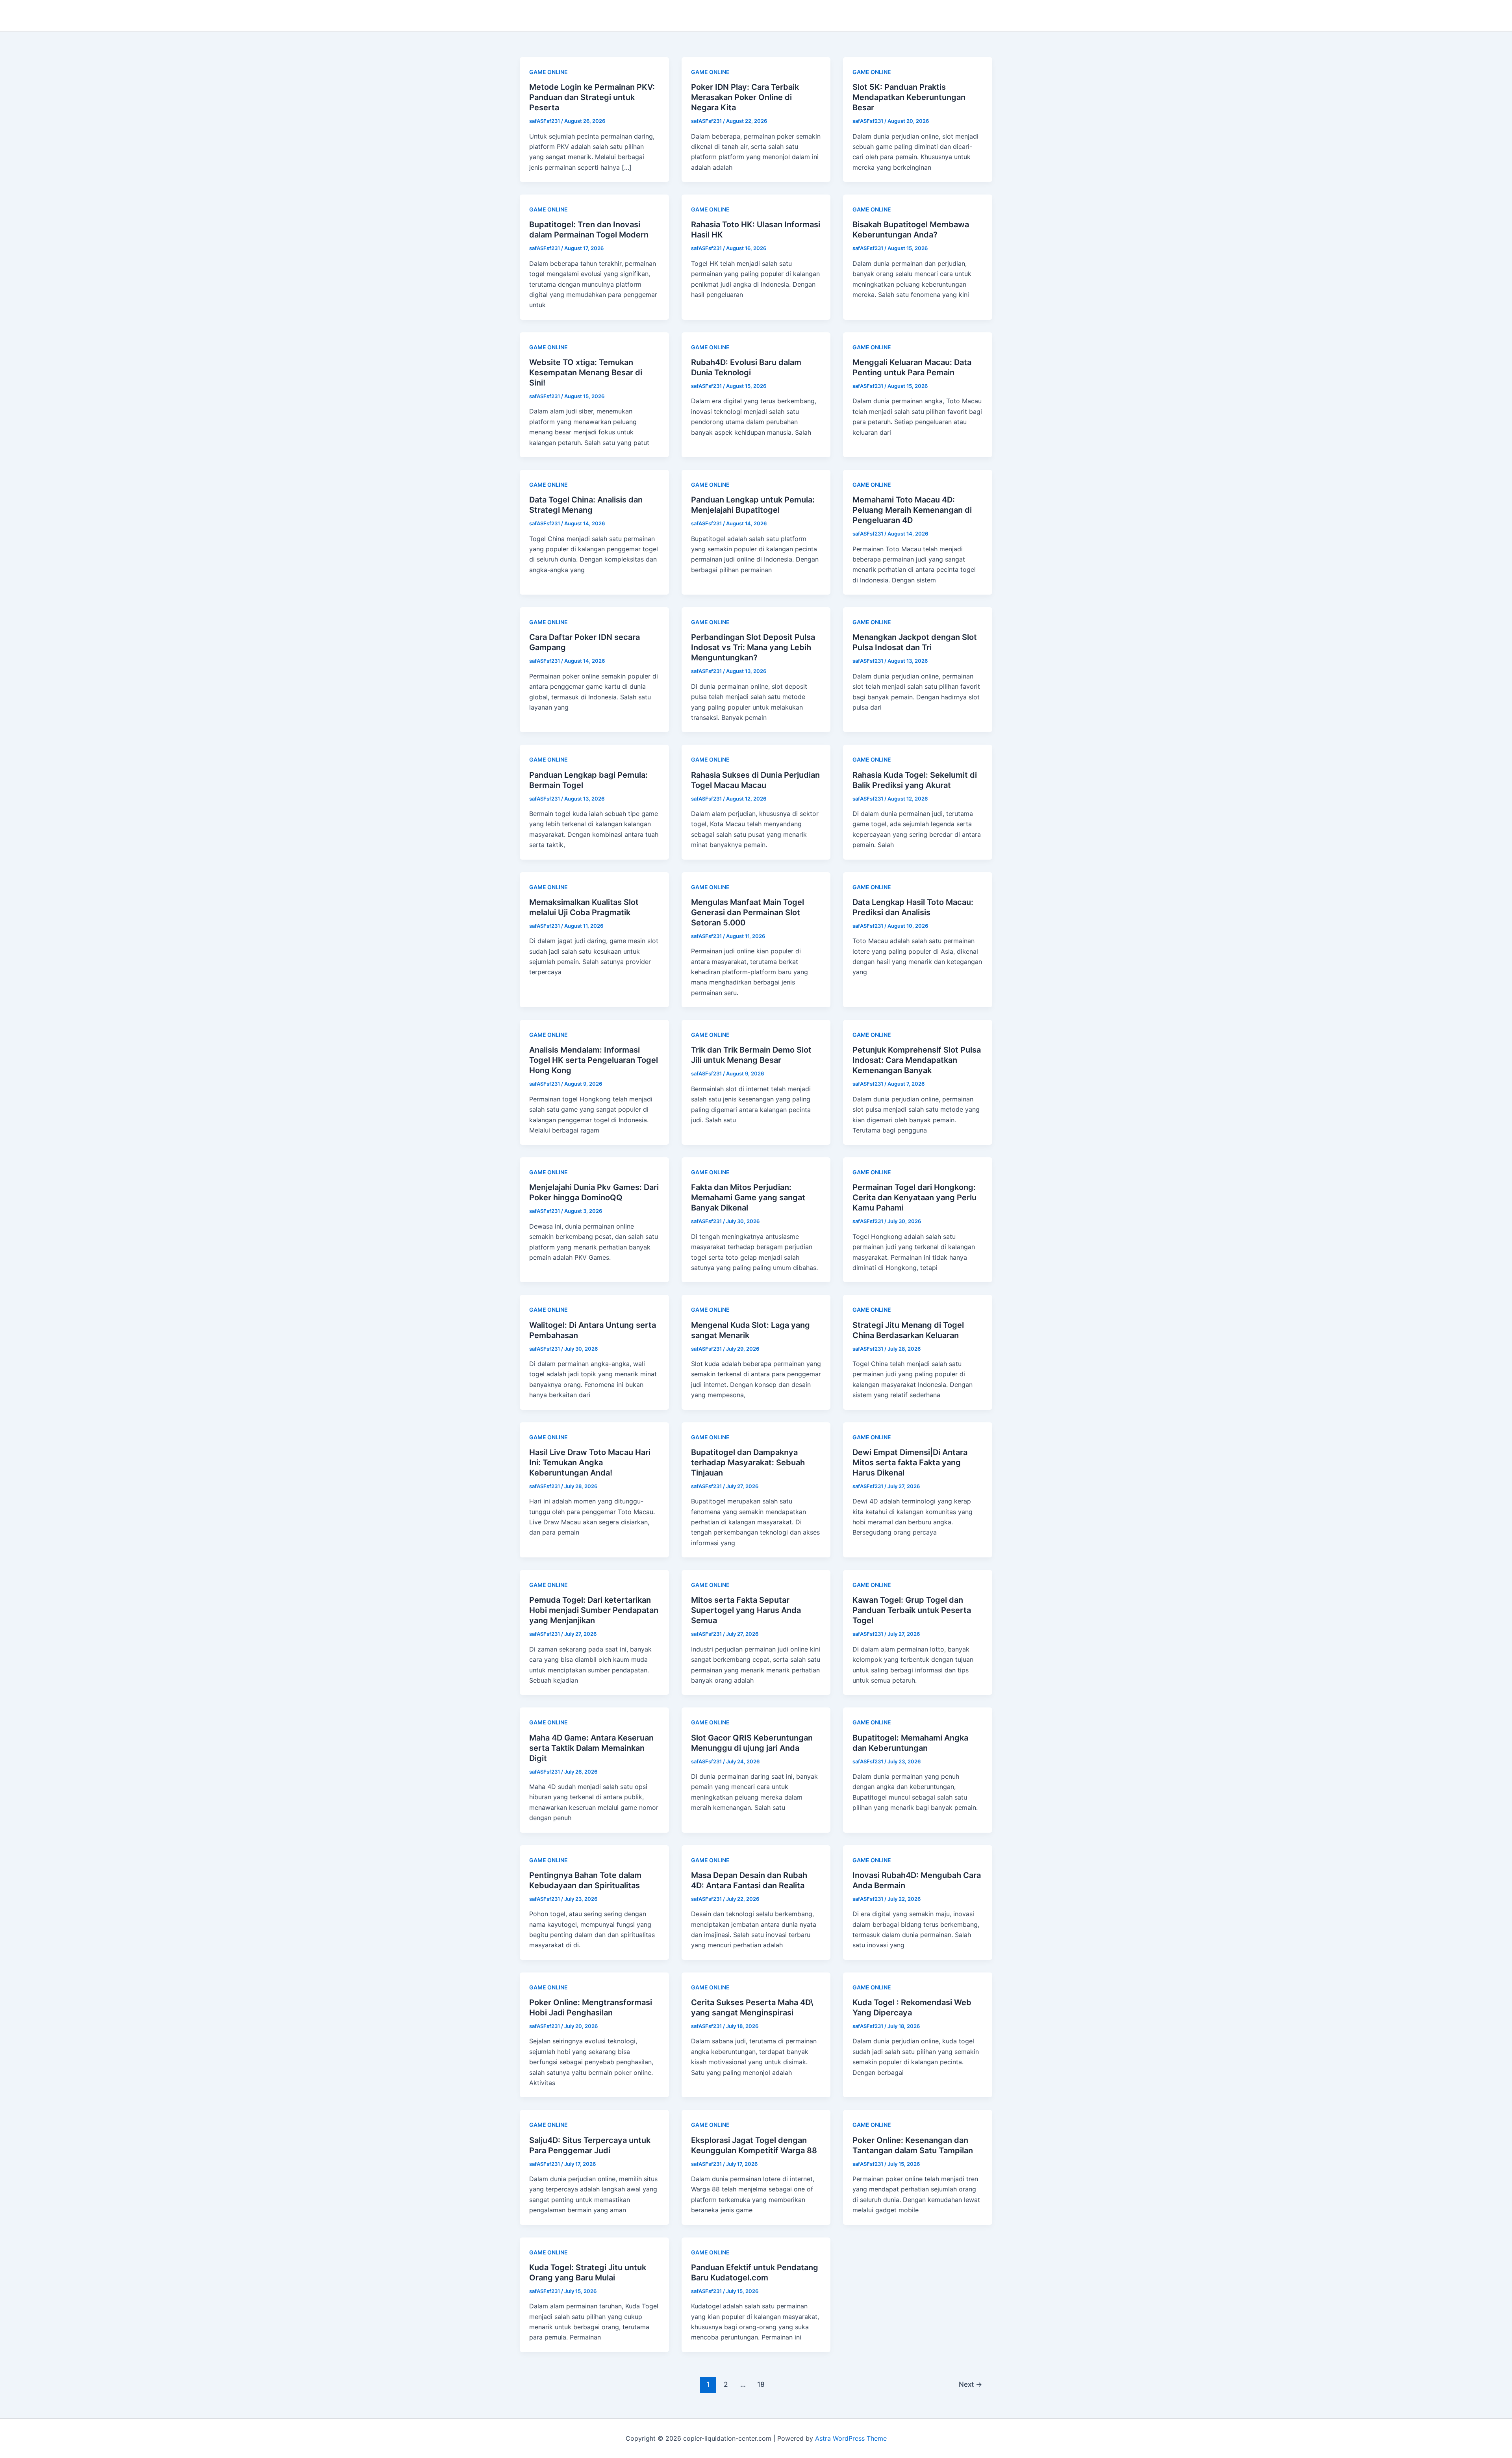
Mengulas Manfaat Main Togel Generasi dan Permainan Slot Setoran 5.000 (748, 912)
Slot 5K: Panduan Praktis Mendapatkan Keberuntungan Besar (909, 97)
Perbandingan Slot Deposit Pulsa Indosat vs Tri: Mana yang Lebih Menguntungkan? (753, 647)
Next (970, 2384)
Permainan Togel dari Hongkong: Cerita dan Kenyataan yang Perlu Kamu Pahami (914, 1197)
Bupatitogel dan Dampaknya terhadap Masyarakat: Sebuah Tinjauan (748, 1463)
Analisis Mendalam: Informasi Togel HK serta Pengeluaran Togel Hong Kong (594, 1060)
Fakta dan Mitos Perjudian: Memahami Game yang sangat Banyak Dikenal (748, 1197)
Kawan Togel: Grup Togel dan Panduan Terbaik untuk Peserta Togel (912, 1610)
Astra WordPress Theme (851, 2438)
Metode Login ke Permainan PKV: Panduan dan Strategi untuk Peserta (592, 97)
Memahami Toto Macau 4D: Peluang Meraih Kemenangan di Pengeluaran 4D (912, 510)
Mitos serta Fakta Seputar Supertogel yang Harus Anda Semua (746, 1610)
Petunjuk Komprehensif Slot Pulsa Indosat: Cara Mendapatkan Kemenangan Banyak (917, 1060)
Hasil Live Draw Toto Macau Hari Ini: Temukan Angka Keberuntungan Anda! (590, 1463)
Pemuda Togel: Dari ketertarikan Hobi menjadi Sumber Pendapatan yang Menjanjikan (594, 1610)
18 (761, 2384)
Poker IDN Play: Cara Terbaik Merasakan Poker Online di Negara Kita (745, 97)
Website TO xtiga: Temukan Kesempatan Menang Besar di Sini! (586, 373)
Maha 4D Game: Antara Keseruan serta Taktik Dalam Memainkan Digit (591, 1748)
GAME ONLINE (548, 72)
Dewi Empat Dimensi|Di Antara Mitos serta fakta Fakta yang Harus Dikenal (910, 1463)
